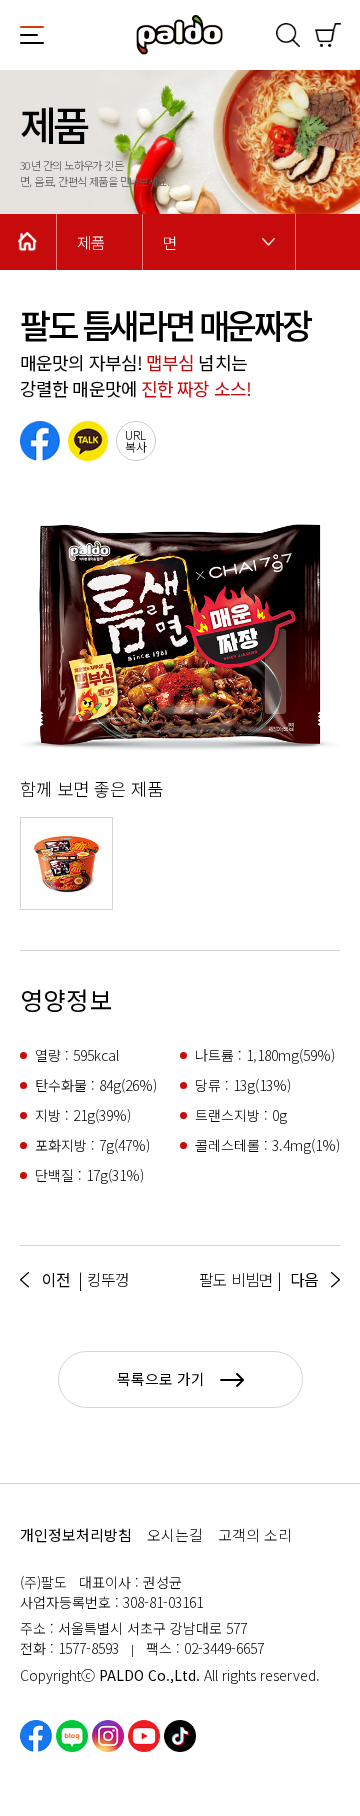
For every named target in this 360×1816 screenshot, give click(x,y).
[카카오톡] (88, 441)
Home (28, 242)
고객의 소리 (255, 1534)
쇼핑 (328, 35)
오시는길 (175, 1534)
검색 (288, 35)
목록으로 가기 (161, 1378)
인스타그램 (108, 1736)
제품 (91, 242)
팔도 (180, 35)
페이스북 (36, 1736)
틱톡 (180, 1736)
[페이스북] (40, 441)
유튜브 (144, 1736)
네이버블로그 (72, 1736)
